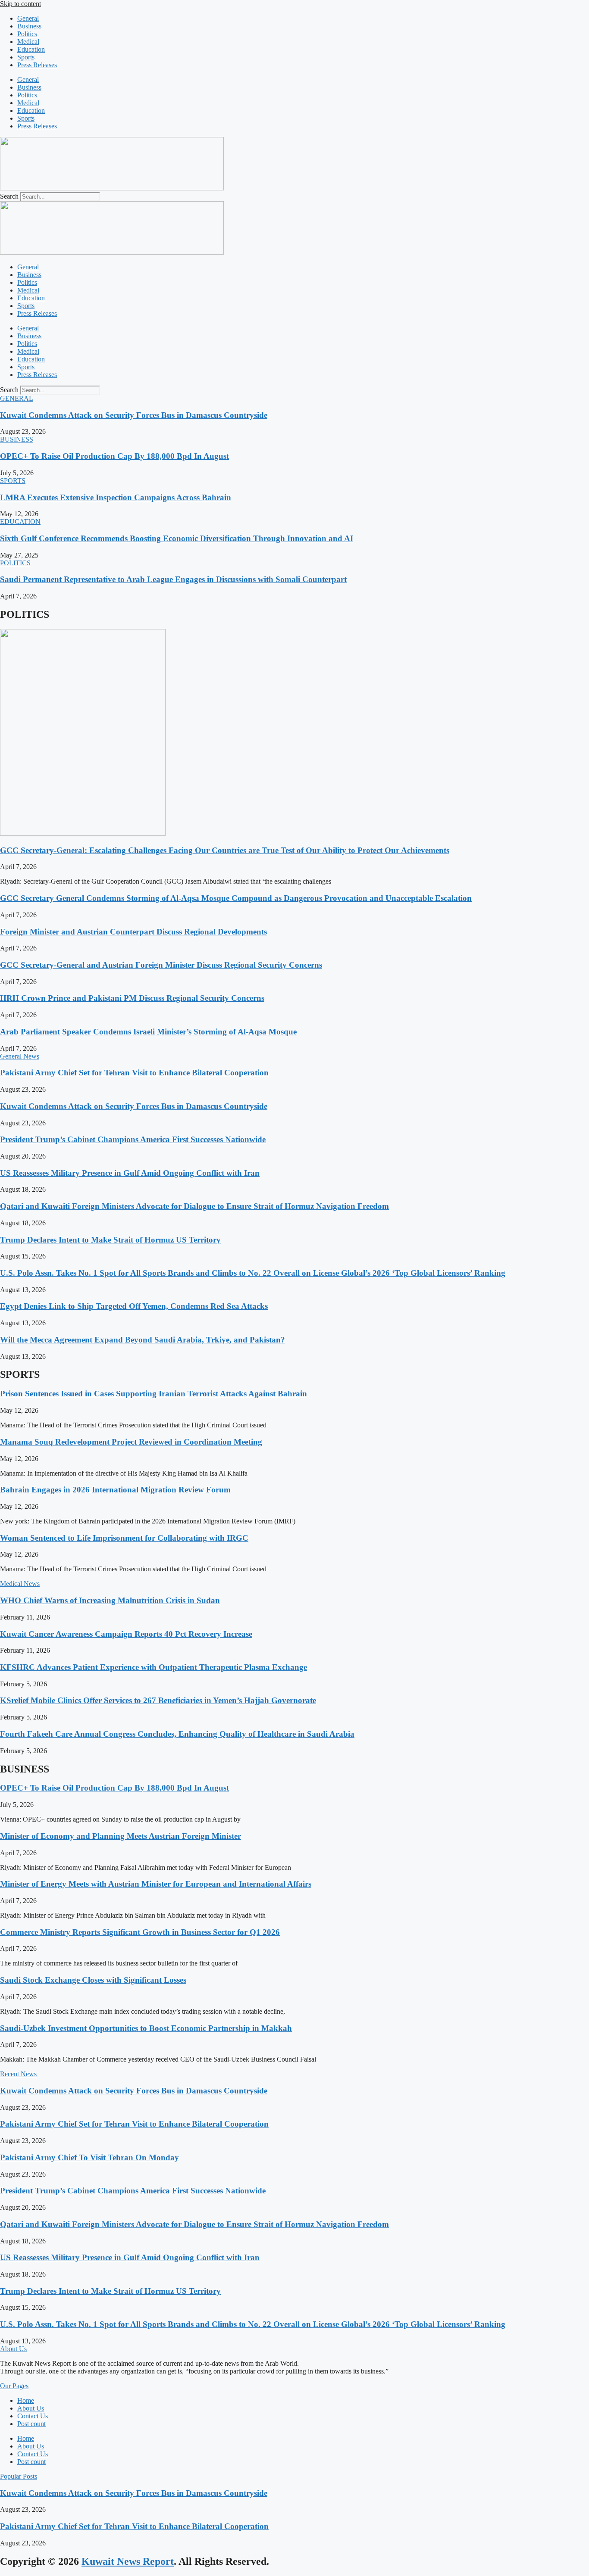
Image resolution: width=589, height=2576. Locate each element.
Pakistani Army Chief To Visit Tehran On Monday (89, 2157)
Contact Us (33, 2416)
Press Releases (37, 65)
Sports (26, 57)
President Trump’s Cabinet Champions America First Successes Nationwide (133, 1139)
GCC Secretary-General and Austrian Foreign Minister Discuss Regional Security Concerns (161, 965)
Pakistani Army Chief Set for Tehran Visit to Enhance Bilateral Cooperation (134, 1073)
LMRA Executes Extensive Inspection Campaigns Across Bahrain (116, 497)
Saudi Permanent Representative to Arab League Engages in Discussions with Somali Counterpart (173, 579)
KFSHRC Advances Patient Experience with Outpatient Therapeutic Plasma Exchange (154, 1667)
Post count (31, 2424)
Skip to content (20, 4)
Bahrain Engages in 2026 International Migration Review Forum (115, 1490)
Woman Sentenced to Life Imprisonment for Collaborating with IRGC (124, 1538)
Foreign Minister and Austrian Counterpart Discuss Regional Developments (133, 932)
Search (9, 196)
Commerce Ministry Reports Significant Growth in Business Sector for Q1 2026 (140, 1932)
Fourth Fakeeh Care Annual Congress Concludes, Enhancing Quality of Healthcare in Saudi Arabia (177, 1734)
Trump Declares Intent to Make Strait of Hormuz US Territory (110, 1240)
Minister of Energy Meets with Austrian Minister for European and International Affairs (156, 1884)
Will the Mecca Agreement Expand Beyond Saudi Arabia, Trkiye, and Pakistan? (143, 1340)
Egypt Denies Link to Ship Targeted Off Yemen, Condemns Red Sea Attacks (134, 1306)
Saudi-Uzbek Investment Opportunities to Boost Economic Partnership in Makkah (146, 2028)
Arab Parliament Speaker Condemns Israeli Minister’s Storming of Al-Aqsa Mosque (148, 1032)
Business (29, 26)
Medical (28, 42)
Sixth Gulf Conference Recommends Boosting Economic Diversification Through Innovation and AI (177, 538)
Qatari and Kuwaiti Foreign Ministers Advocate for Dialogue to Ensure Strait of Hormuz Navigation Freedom (194, 1206)
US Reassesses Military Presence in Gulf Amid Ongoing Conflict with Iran (130, 1173)
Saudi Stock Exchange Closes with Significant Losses (93, 1980)
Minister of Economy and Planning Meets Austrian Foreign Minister (121, 1836)
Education (31, 49)
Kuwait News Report (128, 2561)
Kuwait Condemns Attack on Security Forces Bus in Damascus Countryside (134, 415)
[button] (17, 398)
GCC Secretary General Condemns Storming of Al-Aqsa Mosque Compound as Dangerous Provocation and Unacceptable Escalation (236, 898)
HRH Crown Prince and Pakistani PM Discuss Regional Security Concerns (132, 998)
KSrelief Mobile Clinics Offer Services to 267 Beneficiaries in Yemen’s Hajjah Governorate (158, 1700)
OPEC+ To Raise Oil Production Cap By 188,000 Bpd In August (114, 456)
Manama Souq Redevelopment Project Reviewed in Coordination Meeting (131, 1442)
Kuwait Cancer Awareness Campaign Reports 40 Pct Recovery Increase (126, 1634)
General (28, 18)
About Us (31, 2408)
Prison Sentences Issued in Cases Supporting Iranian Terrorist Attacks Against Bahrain (154, 1394)
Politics (27, 34)
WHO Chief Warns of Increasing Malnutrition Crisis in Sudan (110, 1600)
